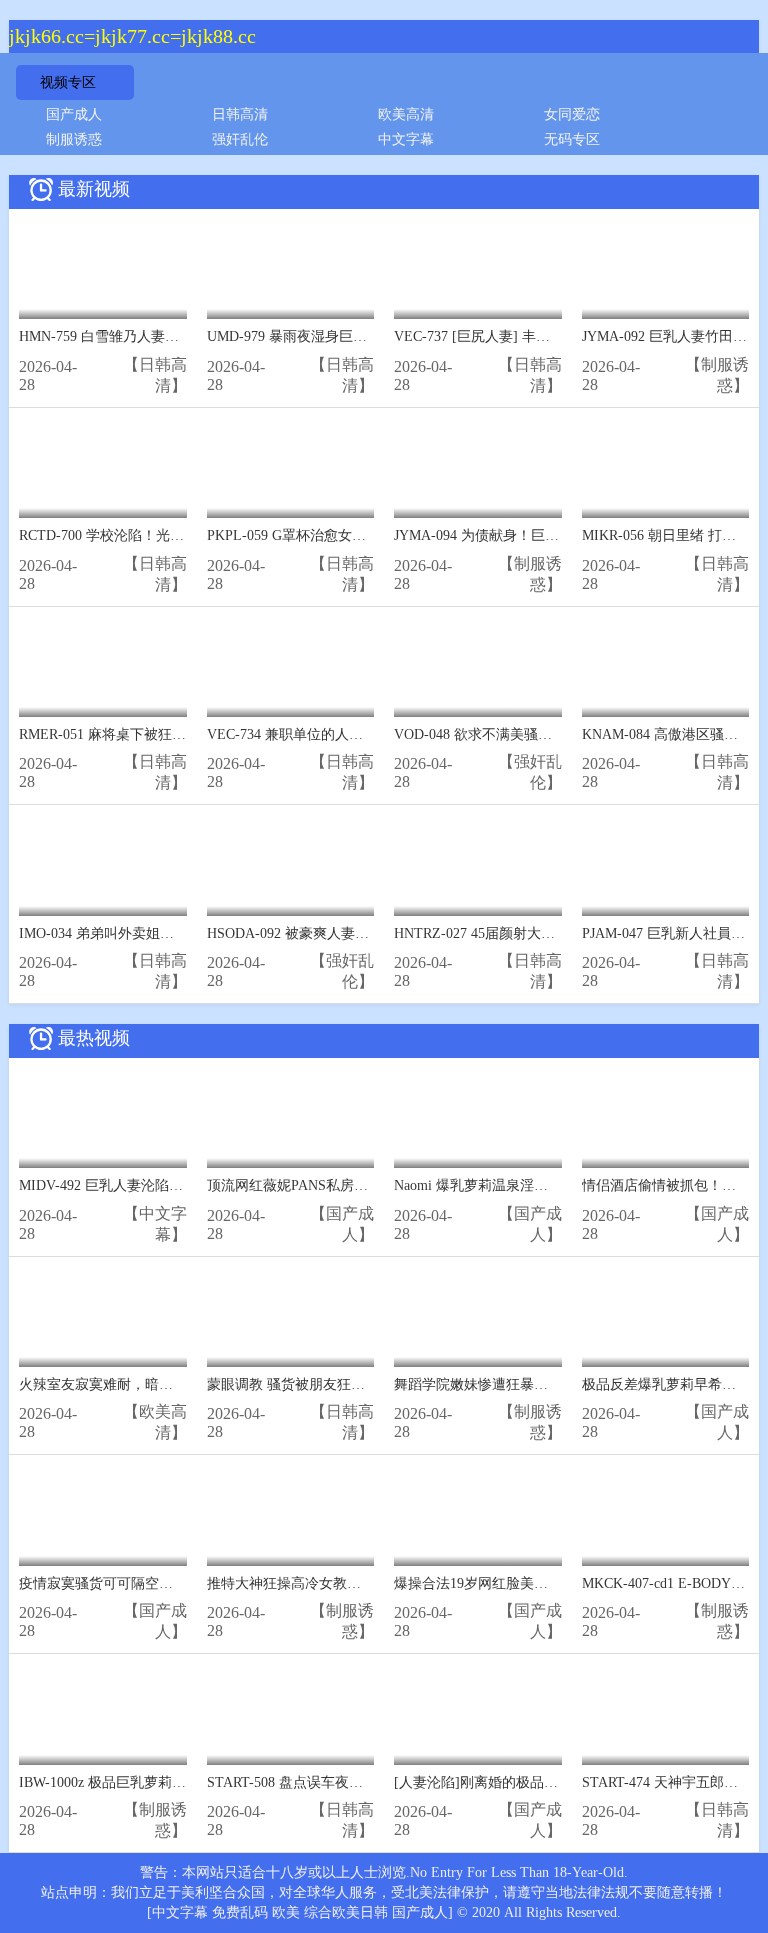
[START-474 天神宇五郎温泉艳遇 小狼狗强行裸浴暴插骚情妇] (666, 1714)
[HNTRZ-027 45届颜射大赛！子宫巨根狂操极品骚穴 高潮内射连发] (478, 865)
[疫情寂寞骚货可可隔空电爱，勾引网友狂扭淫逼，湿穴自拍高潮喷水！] (103, 1515)
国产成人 (74, 114)
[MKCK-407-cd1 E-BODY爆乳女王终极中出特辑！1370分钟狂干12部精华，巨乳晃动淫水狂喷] (666, 1515)
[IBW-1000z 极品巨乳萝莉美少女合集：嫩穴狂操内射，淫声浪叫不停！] (103, 1714)
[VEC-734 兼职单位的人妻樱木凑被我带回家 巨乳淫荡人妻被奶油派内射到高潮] (291, 667)
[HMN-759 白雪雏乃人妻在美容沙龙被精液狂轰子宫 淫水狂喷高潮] (103, 269)
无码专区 (572, 139)
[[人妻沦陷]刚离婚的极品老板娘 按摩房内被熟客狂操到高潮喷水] (478, 1714)
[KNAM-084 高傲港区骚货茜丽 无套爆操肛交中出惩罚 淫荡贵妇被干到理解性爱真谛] (666, 667)
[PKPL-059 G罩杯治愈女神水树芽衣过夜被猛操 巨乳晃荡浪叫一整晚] (291, 468)
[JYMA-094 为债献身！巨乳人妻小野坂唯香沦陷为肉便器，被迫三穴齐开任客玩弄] (478, 468)
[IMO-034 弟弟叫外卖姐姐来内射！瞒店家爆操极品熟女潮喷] (103, 865)
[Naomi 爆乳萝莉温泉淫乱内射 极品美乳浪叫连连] (478, 1118)
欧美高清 (406, 114)
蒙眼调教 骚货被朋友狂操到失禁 (307, 1384)
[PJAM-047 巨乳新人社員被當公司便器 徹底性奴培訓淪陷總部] (666, 865)
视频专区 (68, 82)
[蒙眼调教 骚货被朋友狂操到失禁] (291, 1317)
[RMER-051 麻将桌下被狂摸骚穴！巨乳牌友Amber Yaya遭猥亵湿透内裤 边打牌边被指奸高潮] (103, 667)
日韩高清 (240, 114)
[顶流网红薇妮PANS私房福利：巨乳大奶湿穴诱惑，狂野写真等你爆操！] (291, 1118)
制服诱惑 (74, 139)
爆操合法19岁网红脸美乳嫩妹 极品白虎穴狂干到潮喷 (557, 1583)
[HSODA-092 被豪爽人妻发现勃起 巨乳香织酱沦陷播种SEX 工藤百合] (291, 865)
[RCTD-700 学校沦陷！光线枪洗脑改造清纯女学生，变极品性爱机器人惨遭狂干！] (103, 468)
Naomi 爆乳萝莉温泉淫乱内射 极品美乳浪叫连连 (543, 1185)
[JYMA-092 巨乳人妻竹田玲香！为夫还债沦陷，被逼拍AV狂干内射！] (666, 269)
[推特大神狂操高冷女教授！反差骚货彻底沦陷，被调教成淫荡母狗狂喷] (291, 1515)
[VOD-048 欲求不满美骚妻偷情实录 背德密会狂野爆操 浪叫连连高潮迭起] (478, 667)
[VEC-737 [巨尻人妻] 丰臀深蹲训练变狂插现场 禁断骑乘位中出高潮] (478, 269)
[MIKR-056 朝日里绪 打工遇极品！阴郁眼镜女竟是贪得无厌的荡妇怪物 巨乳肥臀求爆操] (666, 468)
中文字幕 (406, 139)
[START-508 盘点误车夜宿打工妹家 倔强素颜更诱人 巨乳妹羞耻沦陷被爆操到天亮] (291, 1714)
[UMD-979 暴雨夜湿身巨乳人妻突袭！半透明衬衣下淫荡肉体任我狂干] (291, 269)
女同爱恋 (572, 114)
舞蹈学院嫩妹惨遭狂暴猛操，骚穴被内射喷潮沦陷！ (555, 1384)
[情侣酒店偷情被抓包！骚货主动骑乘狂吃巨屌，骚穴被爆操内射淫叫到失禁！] (666, 1118)
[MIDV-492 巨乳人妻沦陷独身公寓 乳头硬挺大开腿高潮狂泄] (103, 1118)
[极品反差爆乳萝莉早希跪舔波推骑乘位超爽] (666, 1317)
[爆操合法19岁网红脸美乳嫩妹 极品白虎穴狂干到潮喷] (478, 1515)
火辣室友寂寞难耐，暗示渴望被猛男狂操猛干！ (166, 1384)
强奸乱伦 (240, 139)
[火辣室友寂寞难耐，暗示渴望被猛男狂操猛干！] (103, 1317)
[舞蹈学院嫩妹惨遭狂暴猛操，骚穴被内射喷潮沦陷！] (478, 1317)
